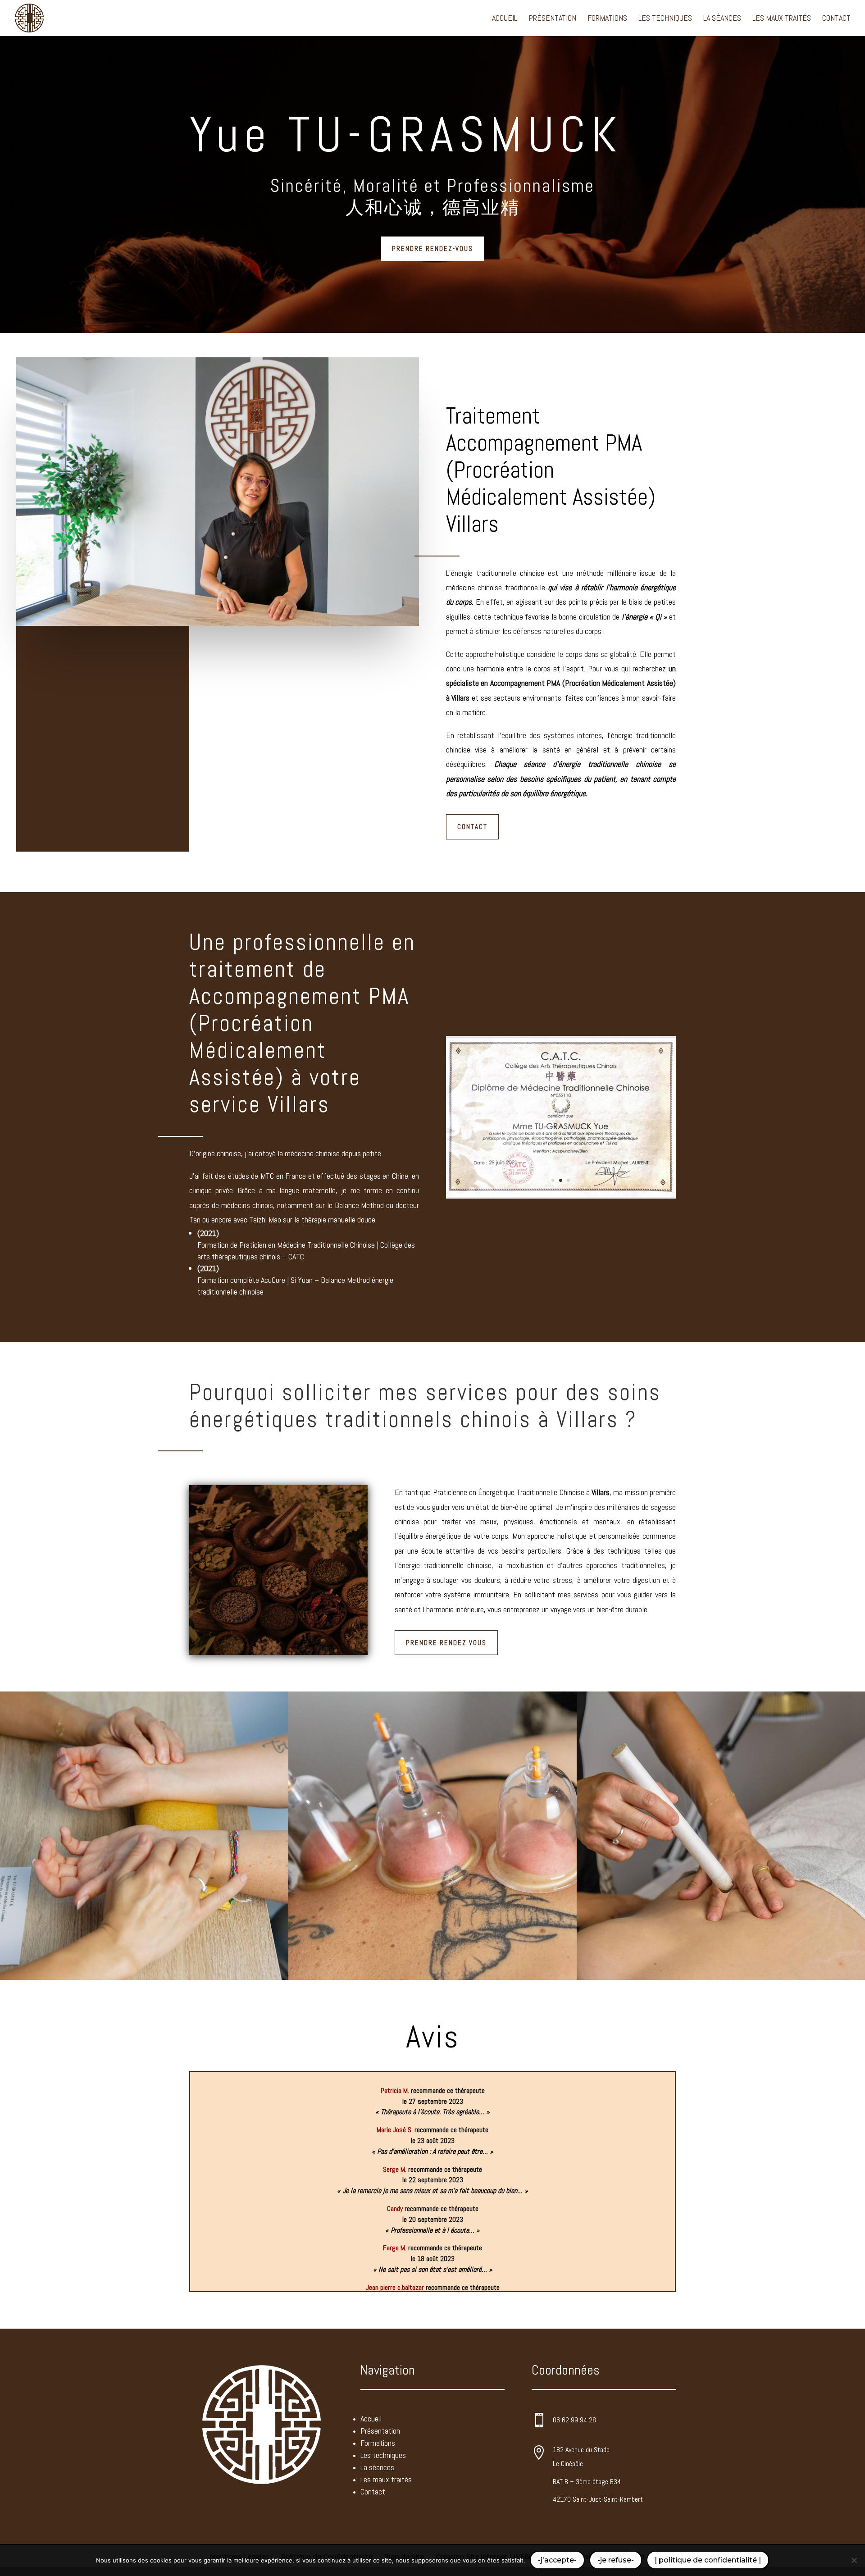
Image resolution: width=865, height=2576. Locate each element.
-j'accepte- (557, 2560)
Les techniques (665, 19)
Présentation (552, 19)
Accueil (505, 19)
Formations (607, 19)
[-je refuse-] (854, 2560)
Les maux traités (782, 19)
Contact (836, 19)
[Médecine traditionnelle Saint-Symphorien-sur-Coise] (561, 1198)
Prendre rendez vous (446, 1643)
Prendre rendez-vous (432, 248)
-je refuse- (616, 2560)
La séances (722, 19)
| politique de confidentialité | (708, 2560)
